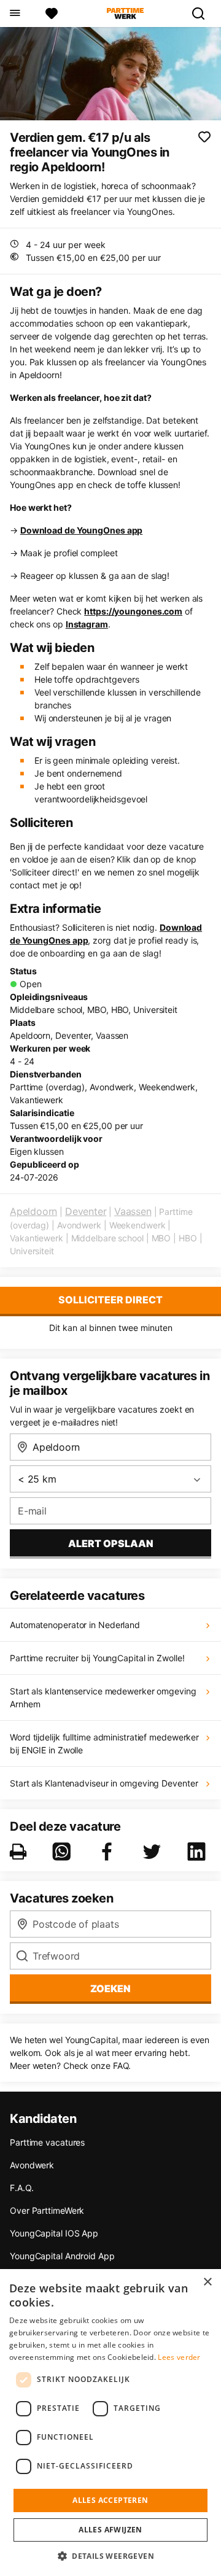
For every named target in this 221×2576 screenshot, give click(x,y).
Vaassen (133, 1211)
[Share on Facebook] (109, 1852)
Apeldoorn (33, 1211)
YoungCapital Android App (62, 2256)
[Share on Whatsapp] (64, 1852)
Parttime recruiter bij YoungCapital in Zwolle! (97, 1658)
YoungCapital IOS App (54, 2233)
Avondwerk (32, 2165)
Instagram (87, 624)
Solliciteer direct (110, 1300)
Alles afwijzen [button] (110, 2530)
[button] (110, 2556)
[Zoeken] (203, 14)
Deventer (86, 1211)
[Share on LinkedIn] (199, 1852)
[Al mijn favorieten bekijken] (52, 14)
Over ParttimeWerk (47, 2210)
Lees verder (179, 2357)
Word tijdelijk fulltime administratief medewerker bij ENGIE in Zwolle (104, 1744)
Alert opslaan (111, 1543)
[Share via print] (21, 1852)
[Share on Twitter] (154, 1852)
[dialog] (110, 2423)
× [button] (207, 2282)
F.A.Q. (21, 2188)
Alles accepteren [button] (110, 2500)
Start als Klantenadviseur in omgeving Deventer (104, 1783)
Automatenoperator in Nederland (75, 1625)
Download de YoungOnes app (82, 530)
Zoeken (110, 1988)
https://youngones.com (133, 611)
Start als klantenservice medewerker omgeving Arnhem (103, 1697)
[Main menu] (14, 14)
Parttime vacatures (47, 2142)
